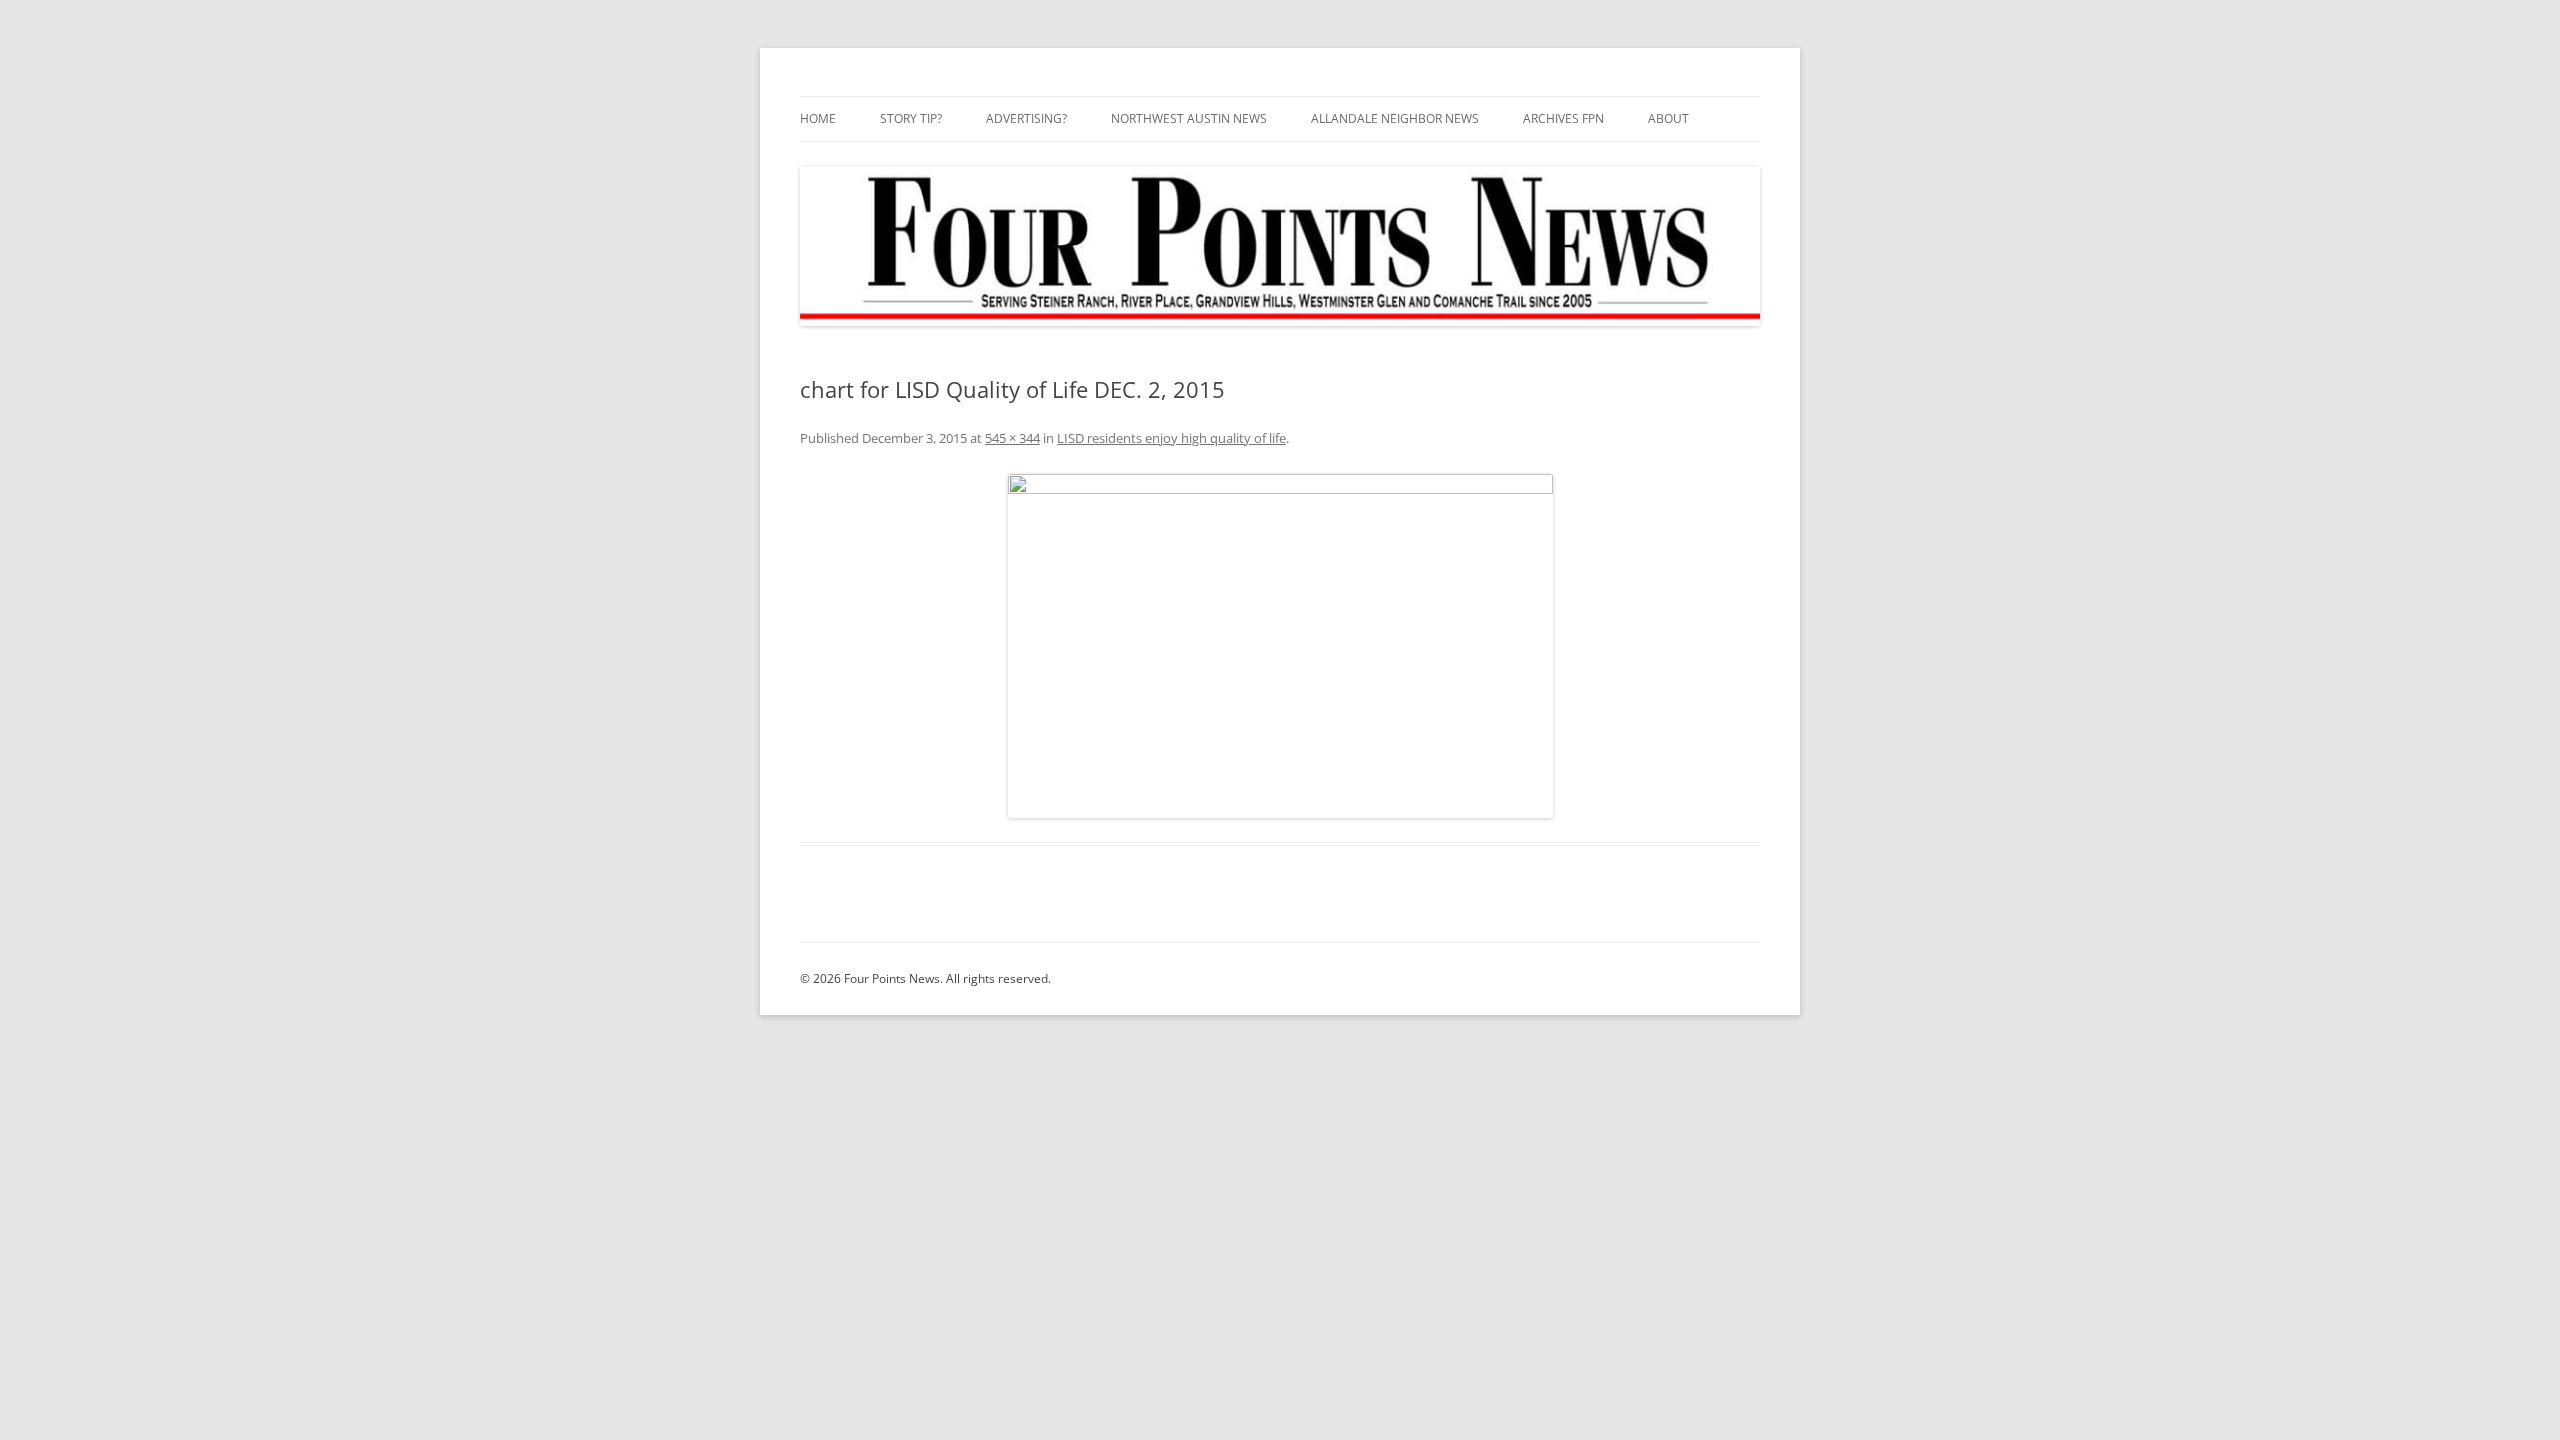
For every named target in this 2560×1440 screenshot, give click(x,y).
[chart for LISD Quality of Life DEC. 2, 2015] (1280, 646)
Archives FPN (1563, 118)
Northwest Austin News (1189, 118)
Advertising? (1026, 118)
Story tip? (911, 118)
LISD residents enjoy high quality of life (1171, 438)
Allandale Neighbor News (1395, 118)
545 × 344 (1012, 438)
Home (818, 118)
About (1668, 118)
